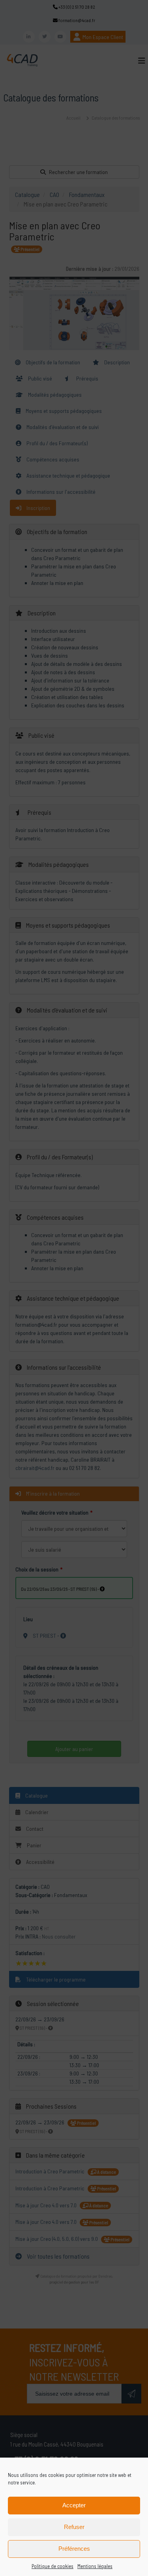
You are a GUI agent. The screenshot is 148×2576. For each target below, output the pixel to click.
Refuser (74, 2527)
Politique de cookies (52, 2566)
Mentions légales (95, 2566)
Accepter (74, 2505)
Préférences (74, 2549)
